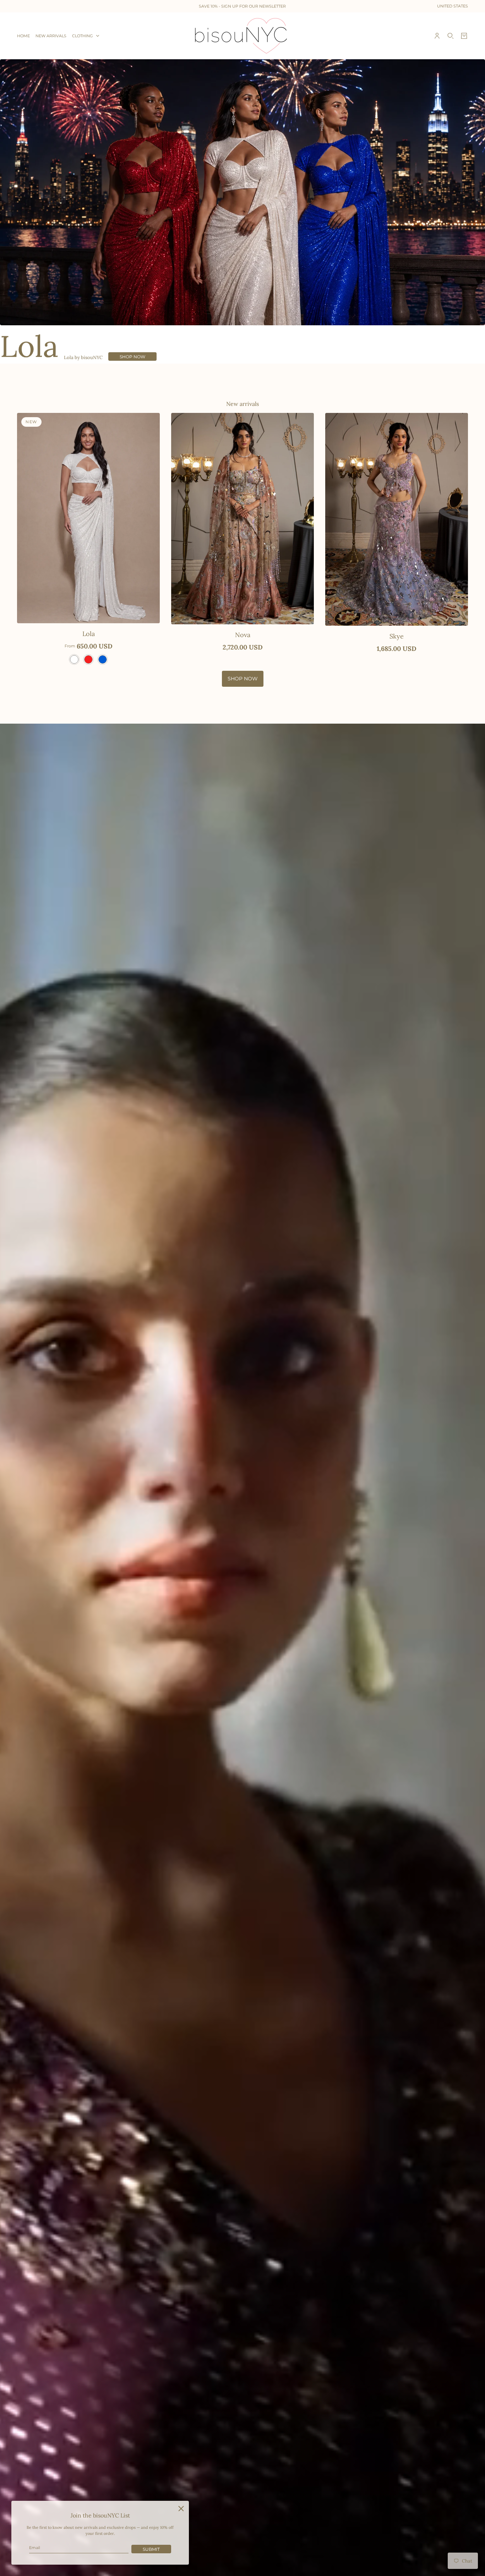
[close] (181, 2509)
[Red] (88, 659)
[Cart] (464, 36)
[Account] (437, 36)
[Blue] (103, 659)
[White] (74, 659)
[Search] (451, 36)
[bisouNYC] (243, 36)
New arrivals (243, 404)
